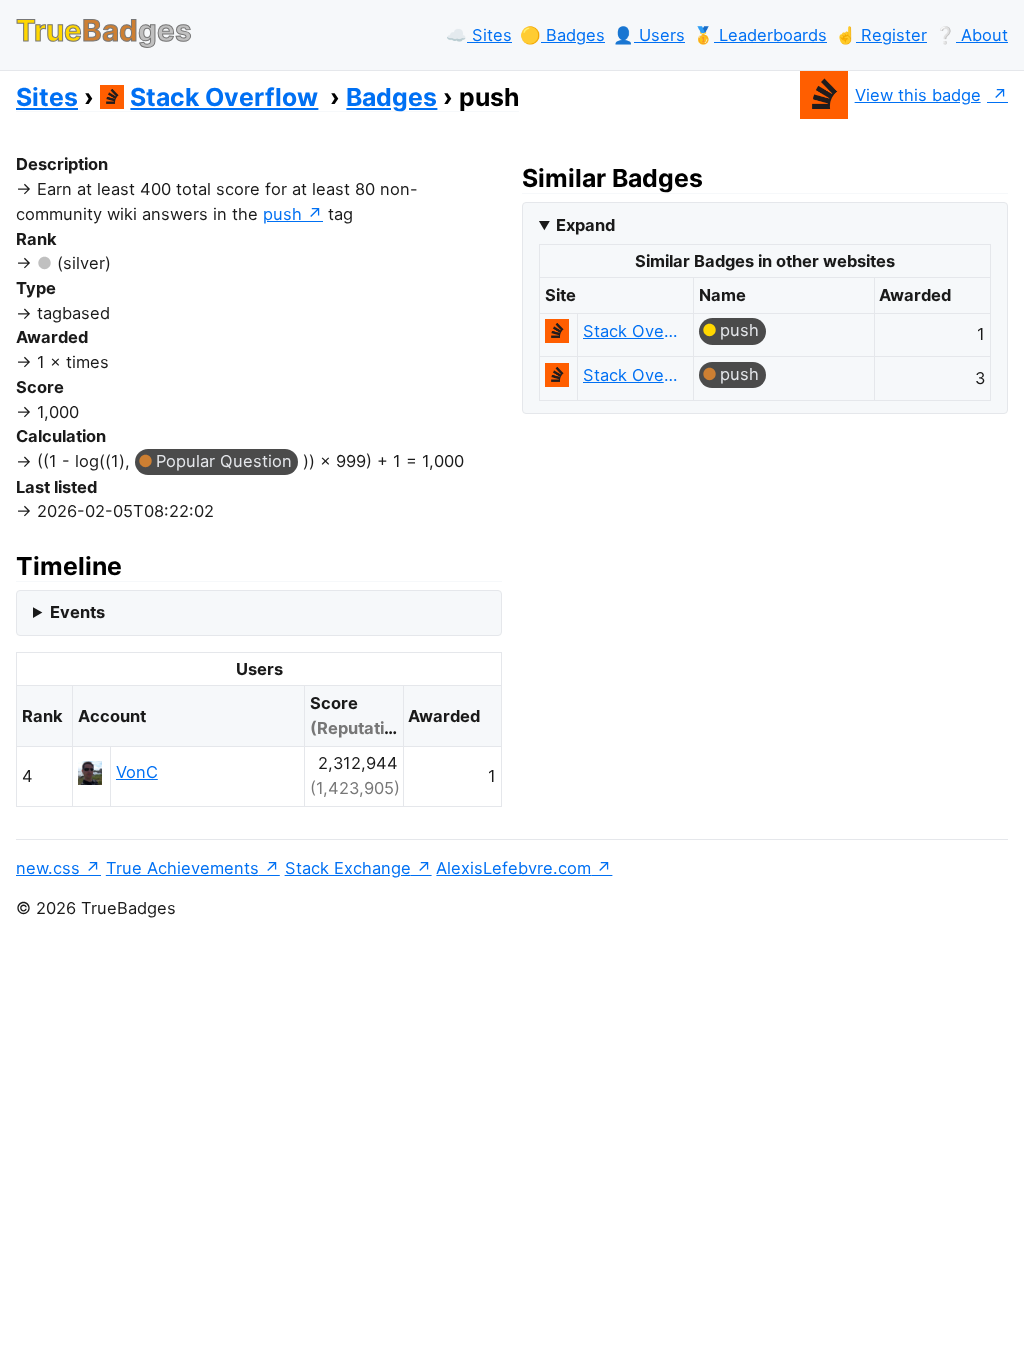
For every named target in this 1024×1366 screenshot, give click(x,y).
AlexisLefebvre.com (513, 868)
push (282, 214)
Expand (585, 225)
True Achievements (182, 868)
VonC (137, 772)
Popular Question (224, 461)
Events (77, 612)
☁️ (479, 35)
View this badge (918, 95)
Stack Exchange (348, 868)
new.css (48, 868)
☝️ (881, 35)
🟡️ (562, 35)
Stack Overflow (224, 97)
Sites (47, 97)
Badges (391, 97)
